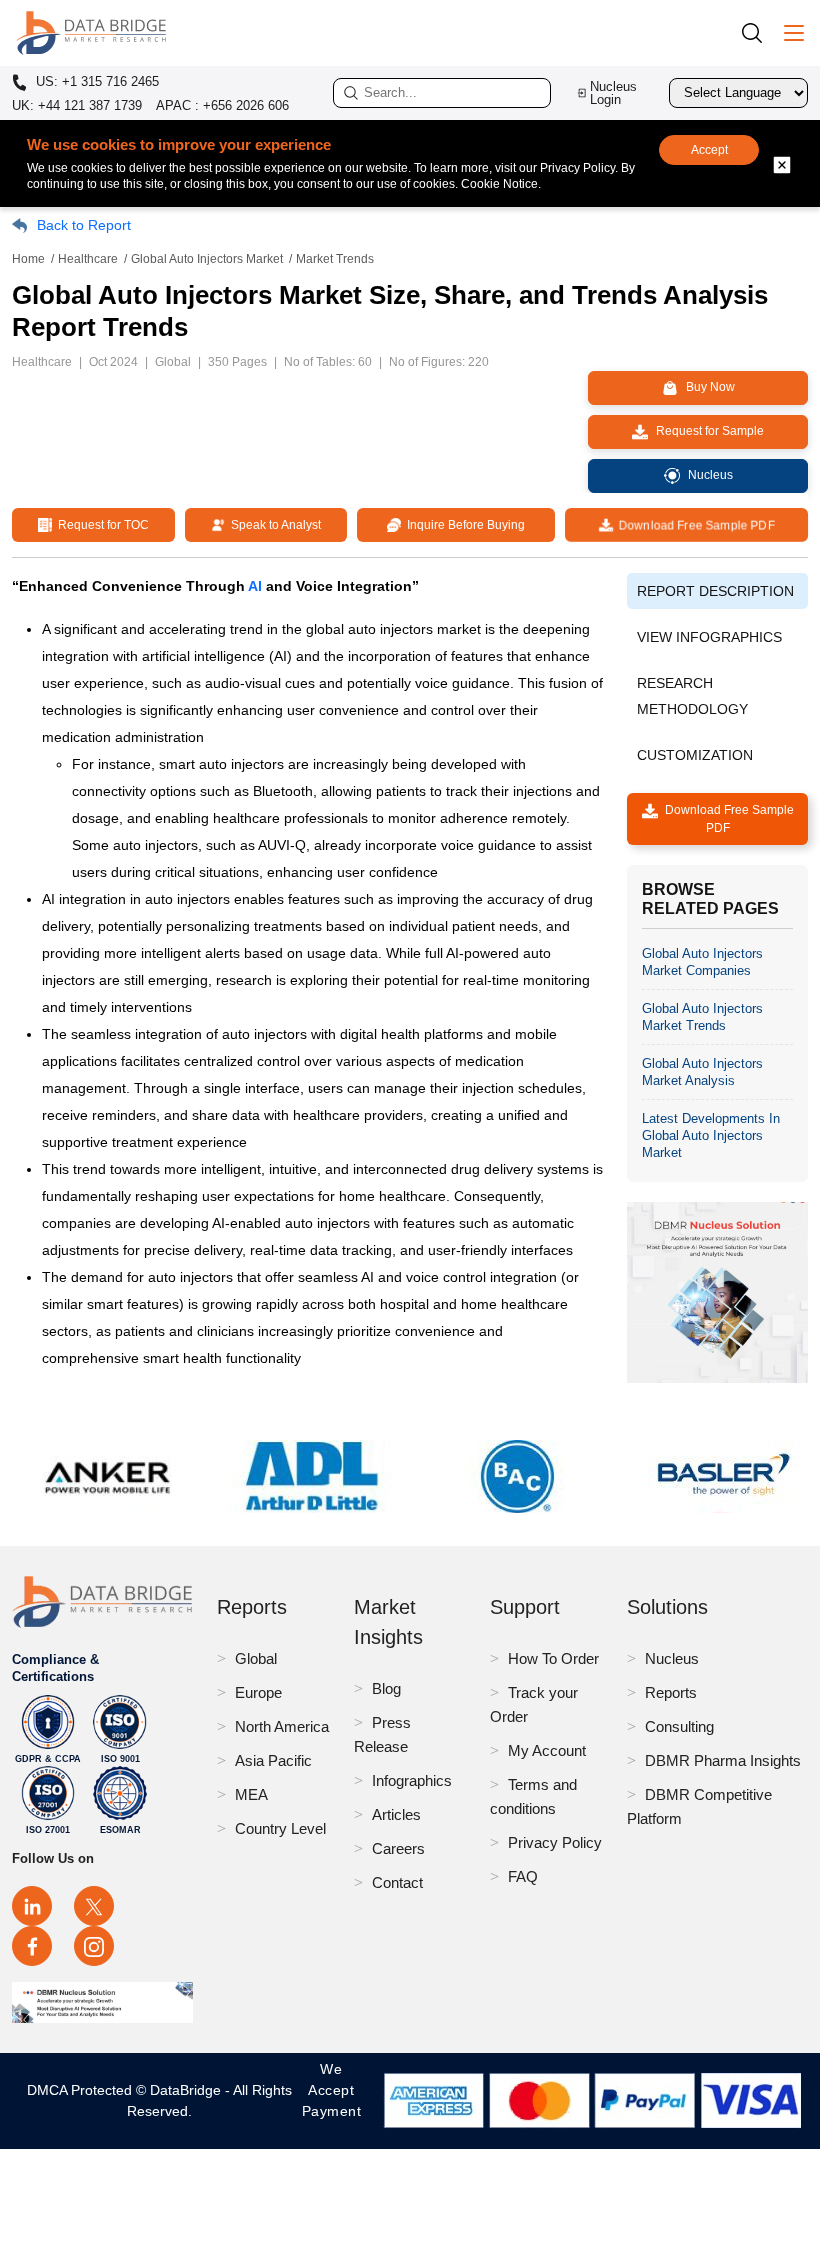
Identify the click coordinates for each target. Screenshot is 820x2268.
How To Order (553, 1658)
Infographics (412, 1780)
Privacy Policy (555, 1842)
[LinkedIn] (32, 1906)
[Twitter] (94, 1906)
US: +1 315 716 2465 (95, 82)
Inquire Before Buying (463, 525)
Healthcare (88, 259)
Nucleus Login (613, 93)
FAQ (523, 1876)
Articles (396, 1814)
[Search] (759, 32)
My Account (547, 1750)
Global (256, 1658)
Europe (258, 1692)
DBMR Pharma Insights (723, 1760)
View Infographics (709, 637)
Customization (695, 755)
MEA (251, 1794)
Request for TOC (100, 525)
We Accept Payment (332, 2100)
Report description (715, 591)
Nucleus (672, 1658)
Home (28, 259)
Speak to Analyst (273, 525)
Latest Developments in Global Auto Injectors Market (711, 1135)
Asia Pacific (273, 1760)
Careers (398, 1848)
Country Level (280, 1828)
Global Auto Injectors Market (207, 259)
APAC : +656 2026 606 (222, 105)
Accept (709, 150)
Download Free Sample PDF (693, 525)
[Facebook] (32, 1946)
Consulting (679, 1726)
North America (282, 1726)
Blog (386, 1688)
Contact (397, 1882)
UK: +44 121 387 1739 (77, 105)
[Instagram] (94, 1946)
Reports (671, 1692)
